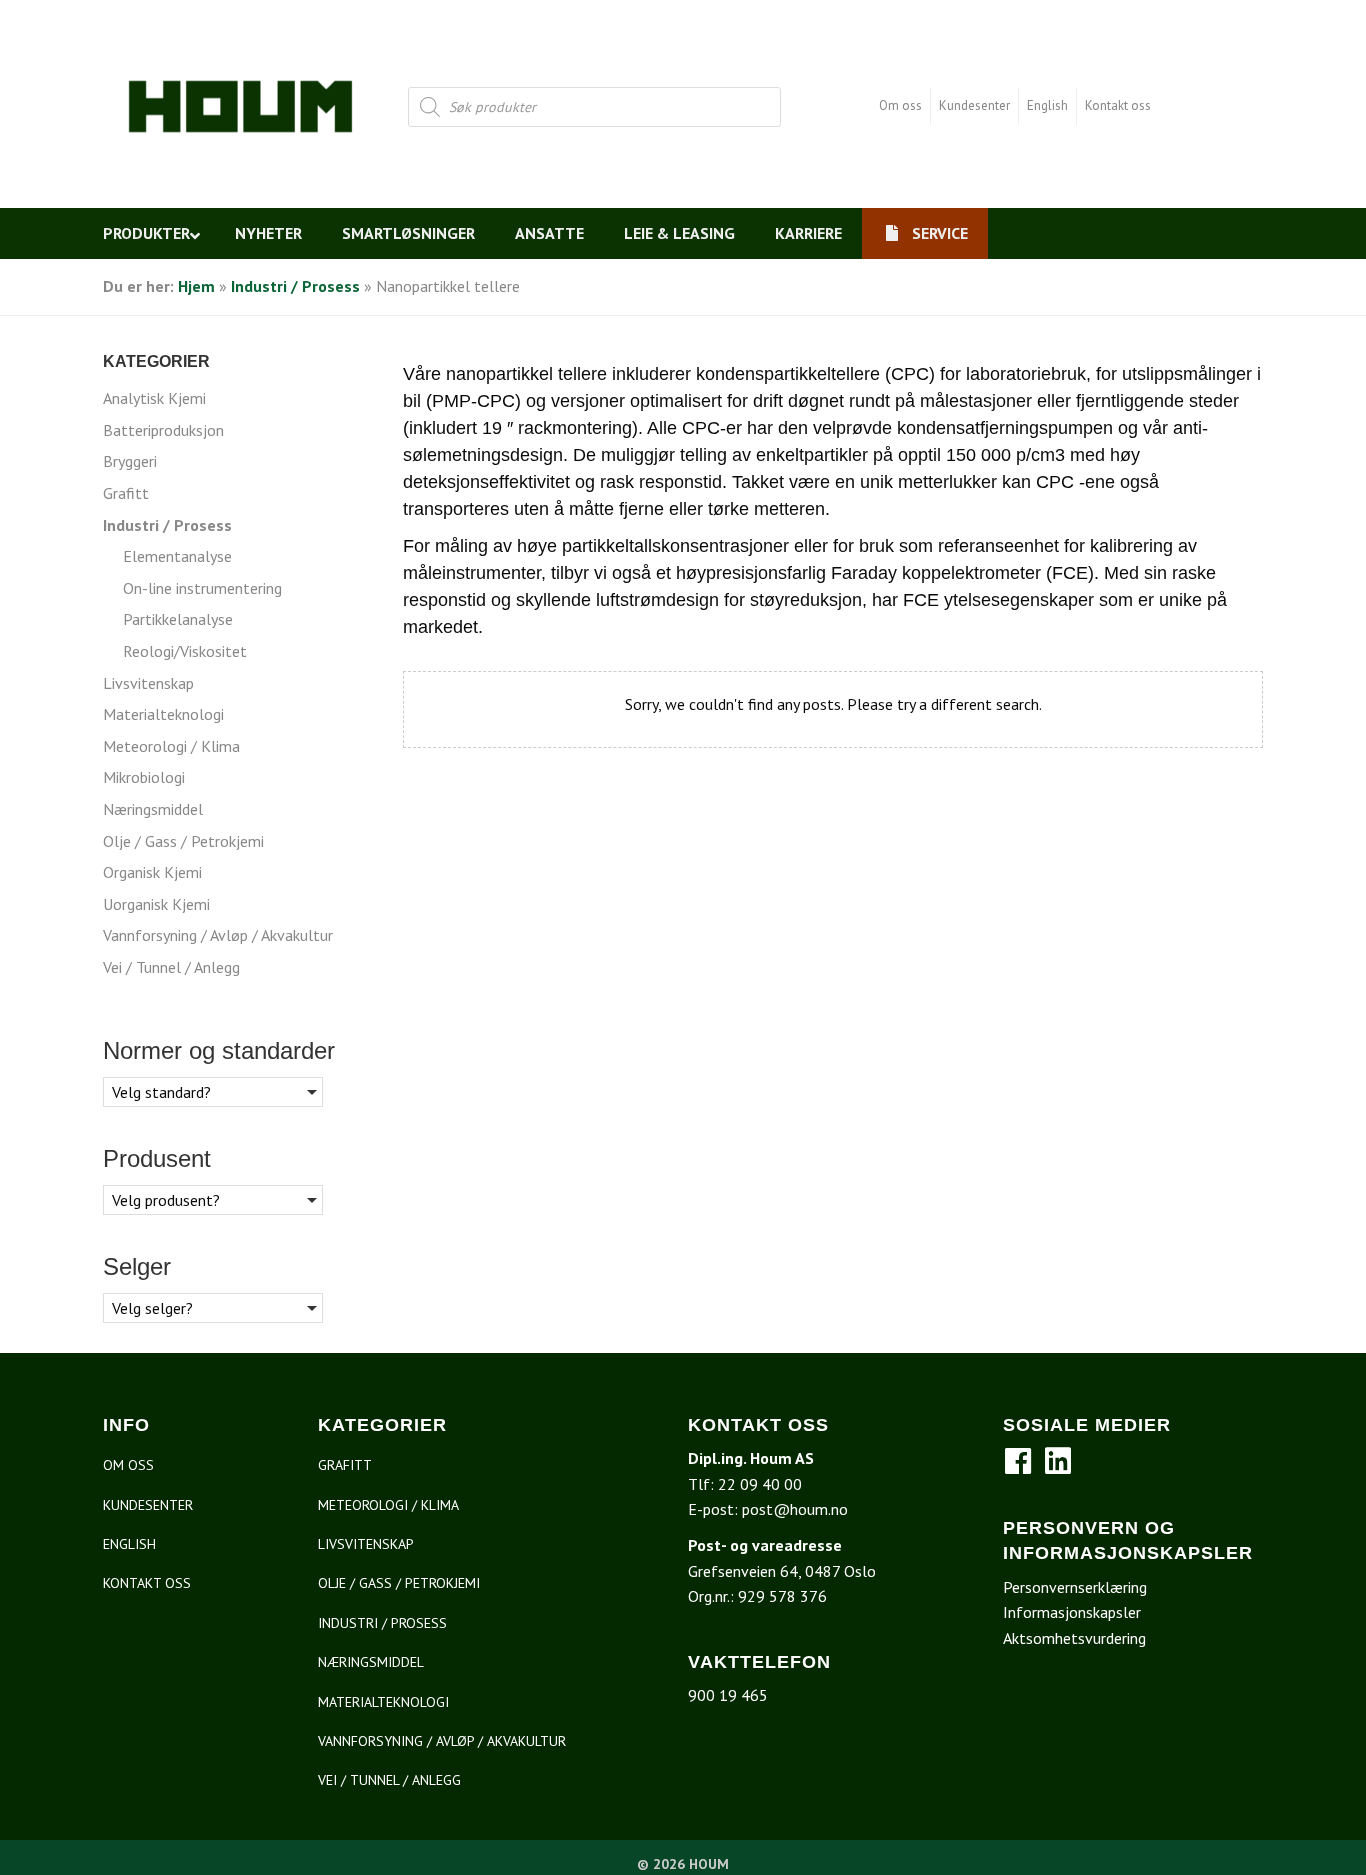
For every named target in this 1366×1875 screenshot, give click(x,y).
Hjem (196, 286)
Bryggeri (130, 461)
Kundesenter (974, 105)
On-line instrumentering (202, 588)
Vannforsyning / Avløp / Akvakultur (218, 935)
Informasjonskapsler (1072, 1612)
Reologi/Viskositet (185, 651)
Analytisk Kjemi (154, 398)
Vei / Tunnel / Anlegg (171, 967)
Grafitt (126, 493)
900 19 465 (728, 1695)
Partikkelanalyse (178, 619)
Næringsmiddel (153, 809)
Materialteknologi (163, 714)
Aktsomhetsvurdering (1074, 1638)
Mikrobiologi (144, 777)
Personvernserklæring (1075, 1587)
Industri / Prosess (295, 286)
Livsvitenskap (148, 683)
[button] (1018, 1461)
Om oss (900, 105)
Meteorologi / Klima (171, 746)
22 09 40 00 (760, 1484)
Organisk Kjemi (152, 872)
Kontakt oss (1118, 105)
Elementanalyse (177, 556)
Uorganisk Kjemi (156, 904)
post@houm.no (795, 1509)
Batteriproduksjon (163, 430)
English (1047, 105)
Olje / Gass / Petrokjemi (183, 841)
